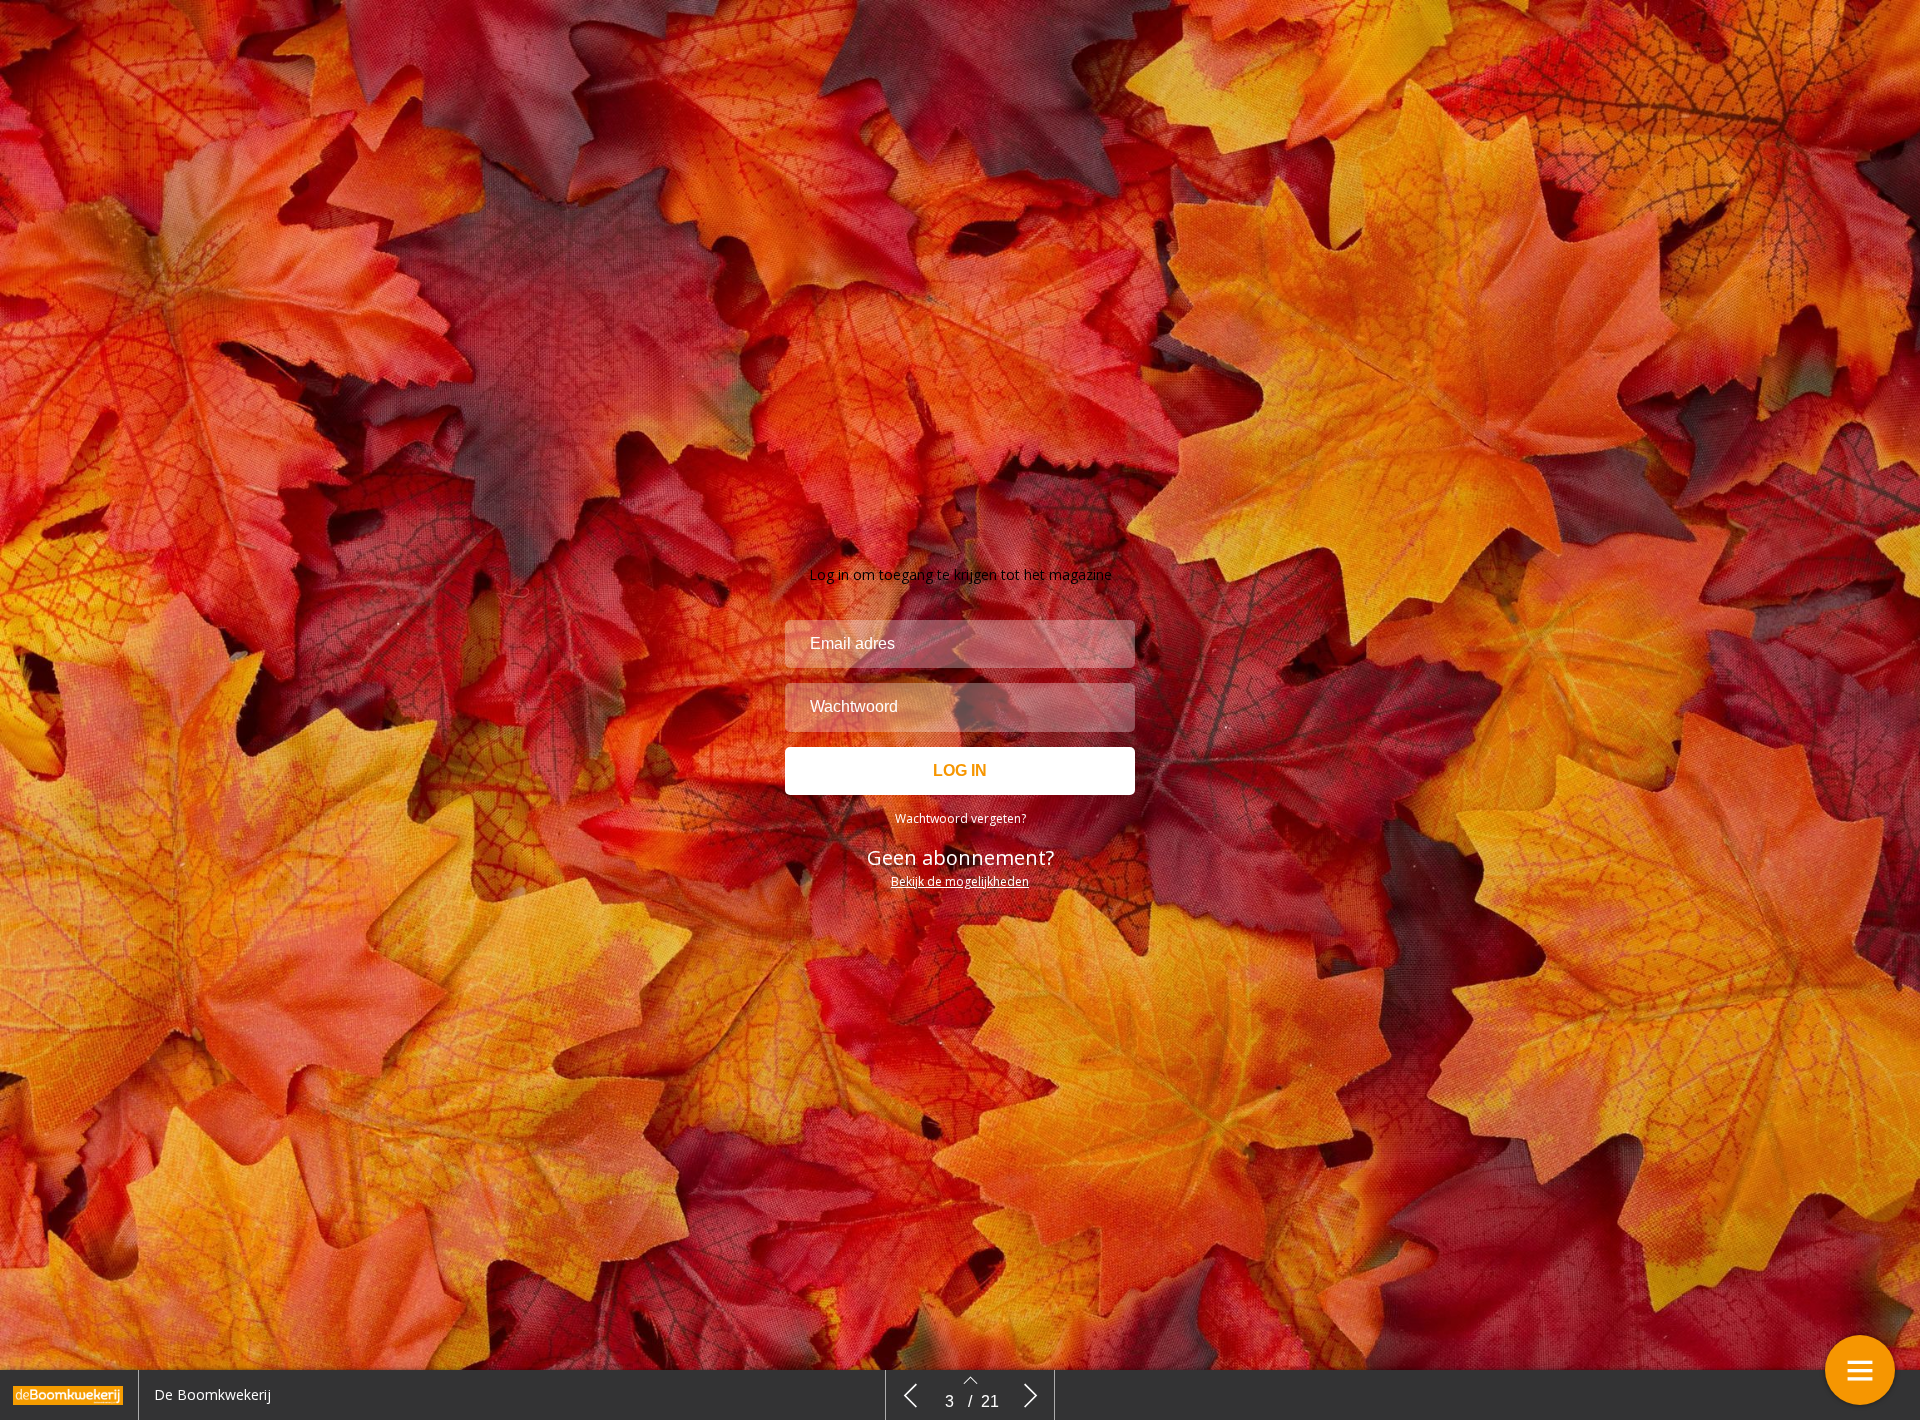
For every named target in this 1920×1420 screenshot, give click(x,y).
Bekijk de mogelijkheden (960, 881)
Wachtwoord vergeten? (960, 818)
